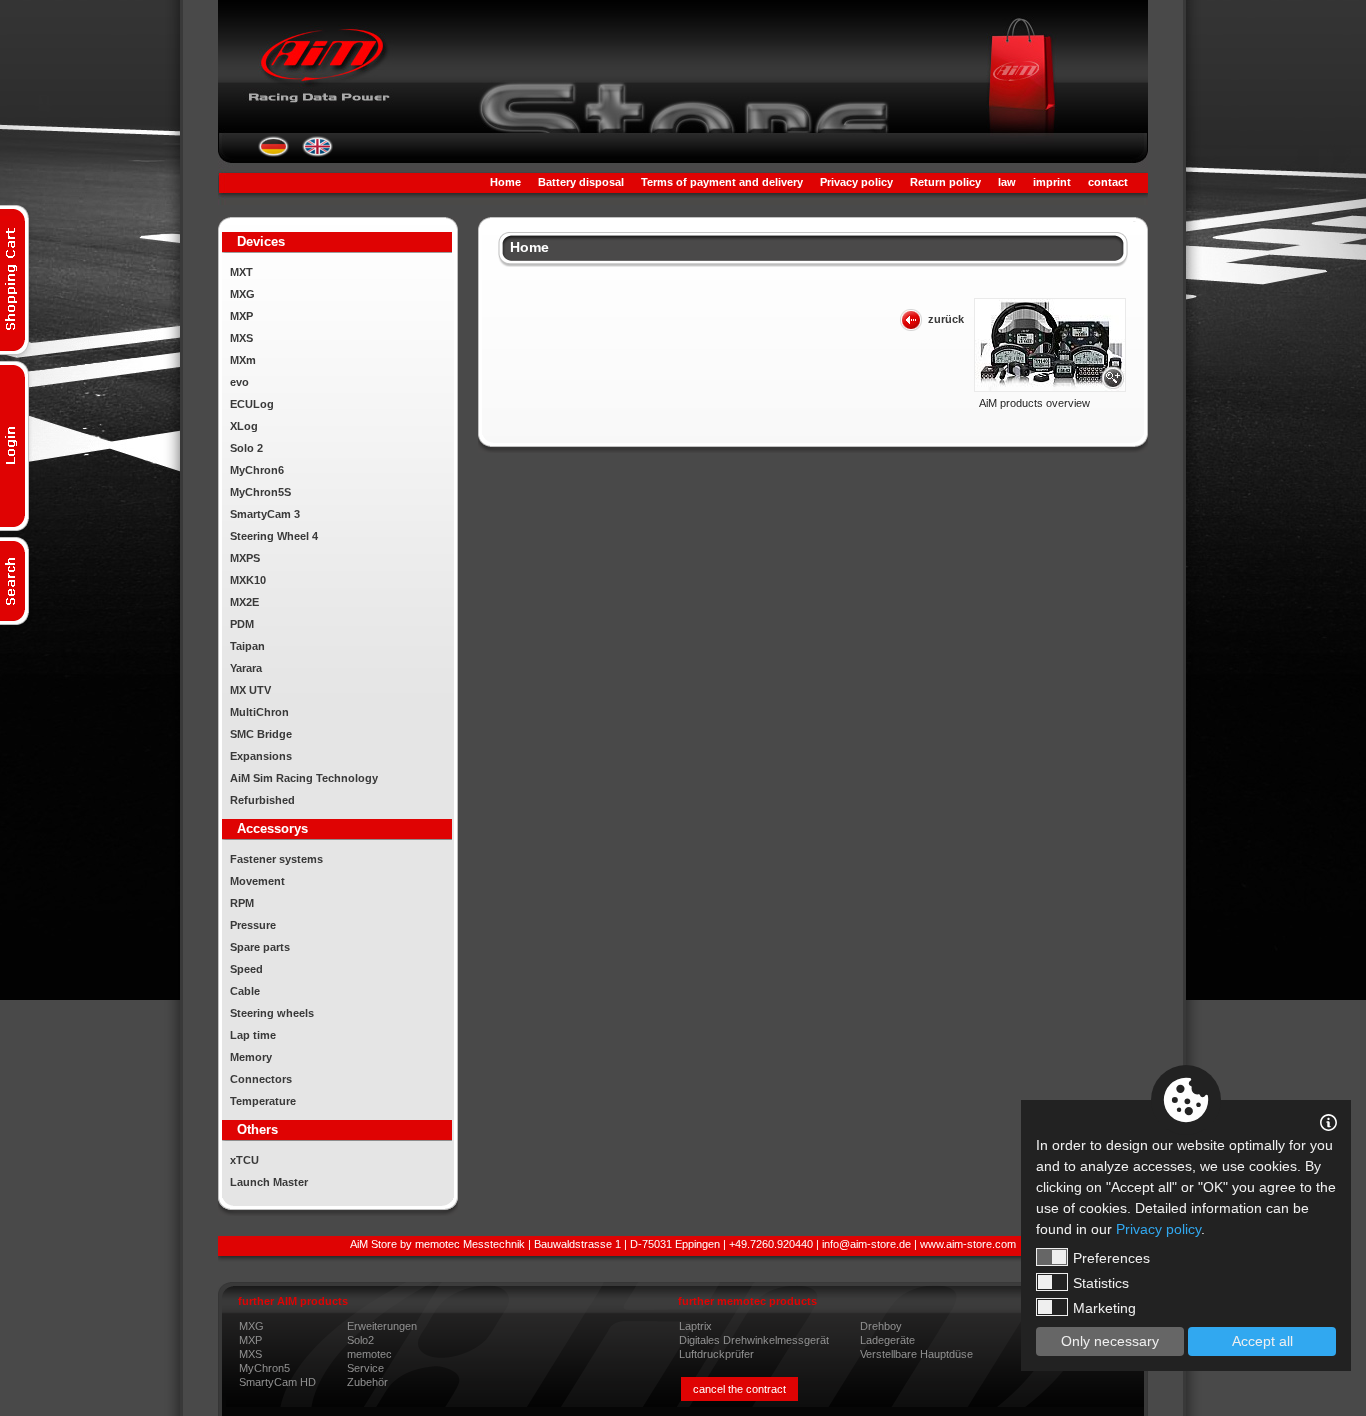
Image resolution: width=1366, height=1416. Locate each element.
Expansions (261, 756)
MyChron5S (260, 492)
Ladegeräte (887, 1340)
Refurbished (262, 800)
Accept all (1262, 1341)
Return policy (945, 182)
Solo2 (360, 1340)
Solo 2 (246, 448)
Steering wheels (272, 1013)
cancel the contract (739, 1389)
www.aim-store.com (968, 1244)
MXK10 (248, 580)
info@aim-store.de (866, 1244)
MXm (243, 360)
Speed (246, 969)
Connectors (261, 1079)
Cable (245, 991)
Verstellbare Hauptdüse (916, 1354)
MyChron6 (257, 470)
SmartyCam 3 (265, 514)
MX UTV (250, 690)
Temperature (263, 1101)
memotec (369, 1354)
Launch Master (269, 1182)
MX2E (244, 602)
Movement (257, 881)
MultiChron (259, 712)
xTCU (244, 1160)
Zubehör (367, 1382)
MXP (241, 316)
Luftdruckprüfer (716, 1354)
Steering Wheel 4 (274, 536)
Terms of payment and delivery (722, 182)
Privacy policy (856, 182)
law (1007, 182)
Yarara (246, 668)
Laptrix (695, 1326)
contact (1108, 182)
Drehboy (881, 1326)
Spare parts (260, 947)
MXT (241, 272)
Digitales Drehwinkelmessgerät (754, 1340)
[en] (317, 153)
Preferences (1111, 1258)
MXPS (245, 558)
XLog (244, 426)
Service (365, 1368)
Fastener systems (276, 859)
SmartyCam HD (277, 1382)
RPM (242, 903)
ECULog (252, 404)
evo (239, 382)
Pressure (253, 925)
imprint (1052, 182)
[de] (273, 153)
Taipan (247, 646)
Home (505, 182)
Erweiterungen (382, 1326)
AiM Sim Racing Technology (304, 778)
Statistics (1101, 1283)
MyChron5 (264, 1368)
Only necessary (1110, 1341)
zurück (946, 319)
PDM (242, 624)
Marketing (1104, 1308)
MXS (241, 338)
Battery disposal (581, 182)
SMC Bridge (261, 734)
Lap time (253, 1035)
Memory (251, 1057)
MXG (242, 294)
